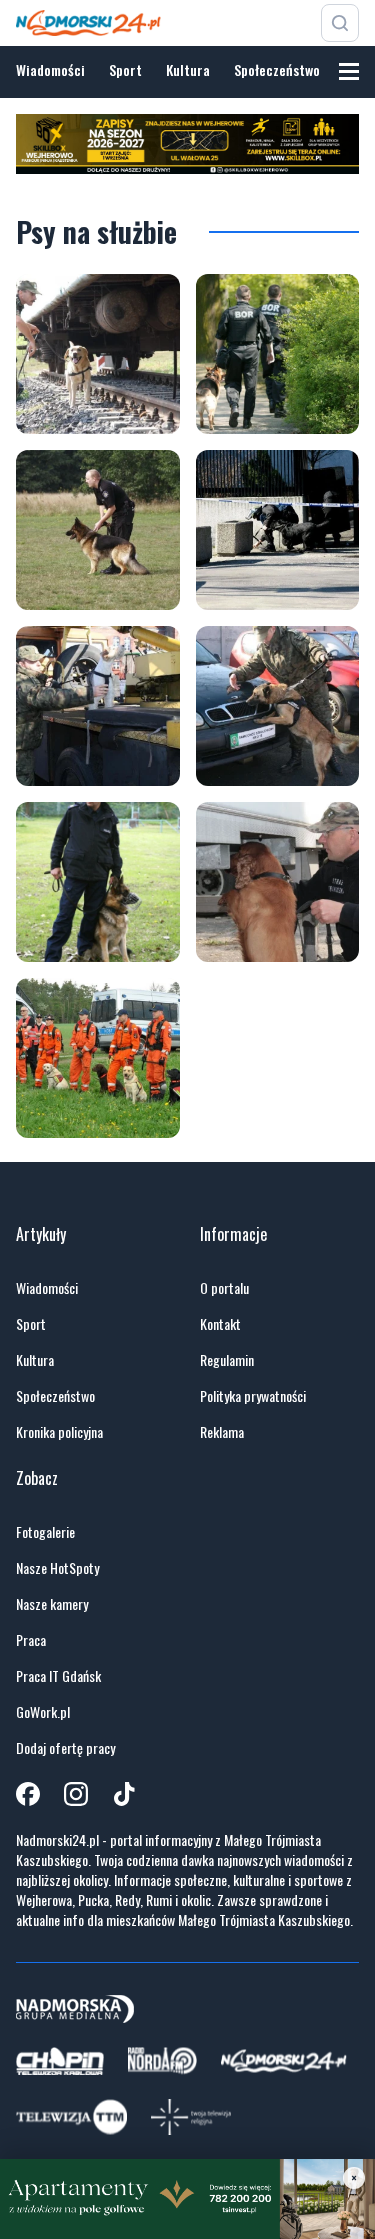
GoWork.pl (43, 1712)
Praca (31, 1640)
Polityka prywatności (253, 1396)
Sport (125, 69)
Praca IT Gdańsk (58, 1676)
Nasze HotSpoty (57, 1568)
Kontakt (220, 1324)
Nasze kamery (52, 1604)
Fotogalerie (45, 1532)
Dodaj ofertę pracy (65, 1748)
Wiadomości (50, 69)
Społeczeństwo (277, 69)
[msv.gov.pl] (98, 354)
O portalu (224, 1288)
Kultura (188, 69)
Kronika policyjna (59, 1432)
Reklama (222, 1432)
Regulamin (227, 1360)
